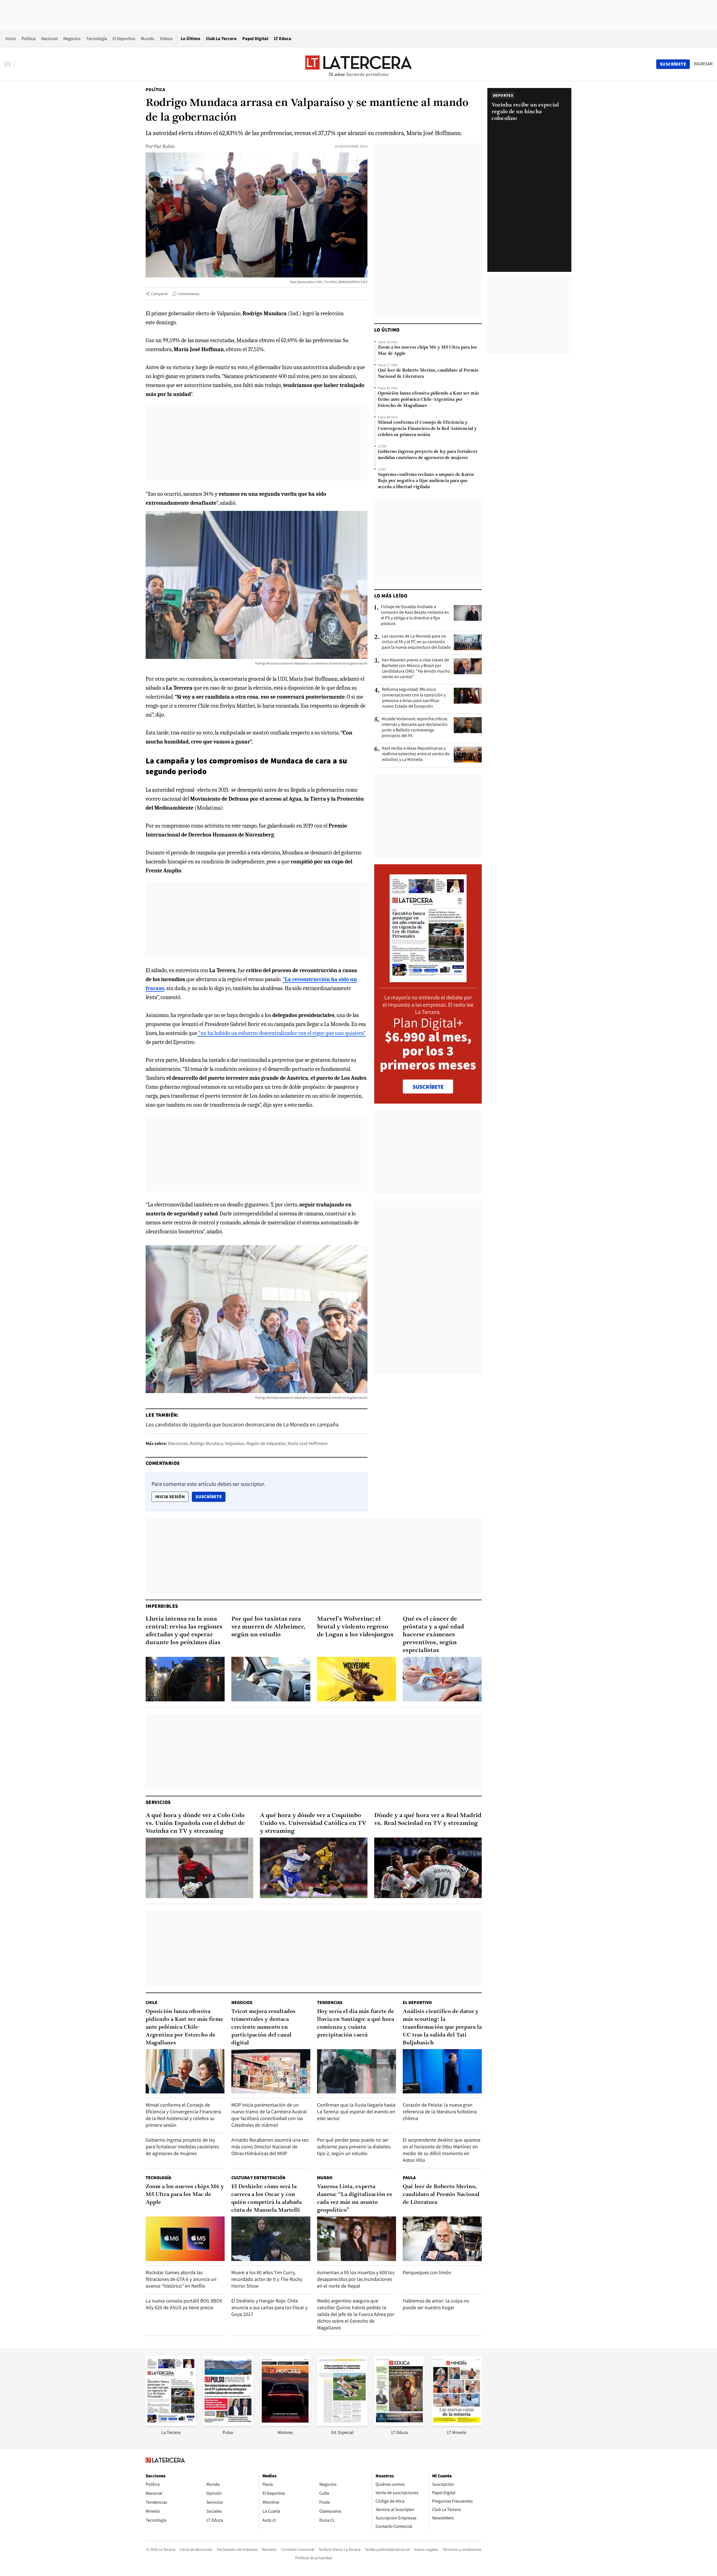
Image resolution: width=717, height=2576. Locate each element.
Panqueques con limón (427, 2272)
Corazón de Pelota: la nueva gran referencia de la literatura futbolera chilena (440, 2111)
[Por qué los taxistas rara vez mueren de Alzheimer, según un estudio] (271, 1679)
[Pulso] (228, 2424)
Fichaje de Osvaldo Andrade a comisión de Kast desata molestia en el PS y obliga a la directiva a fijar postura (415, 615)
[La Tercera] (171, 2424)
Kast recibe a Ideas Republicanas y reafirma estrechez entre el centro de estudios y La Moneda (416, 754)
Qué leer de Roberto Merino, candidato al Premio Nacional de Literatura (428, 374)
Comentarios (189, 294)
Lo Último (190, 39)
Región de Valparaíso (266, 1443)
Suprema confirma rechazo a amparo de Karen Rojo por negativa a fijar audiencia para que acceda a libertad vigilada (426, 481)
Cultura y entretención (258, 2178)
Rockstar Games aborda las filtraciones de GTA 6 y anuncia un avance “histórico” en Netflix (181, 2279)
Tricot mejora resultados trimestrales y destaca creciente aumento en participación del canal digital (263, 2027)
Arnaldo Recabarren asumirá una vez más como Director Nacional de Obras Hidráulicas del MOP (270, 2147)
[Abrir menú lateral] (10, 64)
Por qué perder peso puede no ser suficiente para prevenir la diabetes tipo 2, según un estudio (354, 2147)
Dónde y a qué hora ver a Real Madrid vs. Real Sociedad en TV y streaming (428, 1819)
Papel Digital (255, 39)
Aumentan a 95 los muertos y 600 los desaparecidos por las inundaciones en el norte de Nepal (356, 2279)
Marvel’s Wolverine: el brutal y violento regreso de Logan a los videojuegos (355, 1627)
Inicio (11, 39)
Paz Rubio (164, 146)
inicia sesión (170, 1497)
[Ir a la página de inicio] (358, 64)
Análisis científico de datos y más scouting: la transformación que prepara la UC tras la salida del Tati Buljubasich (442, 2027)
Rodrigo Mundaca (206, 1443)
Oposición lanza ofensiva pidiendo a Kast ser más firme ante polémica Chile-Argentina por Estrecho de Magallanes (428, 400)
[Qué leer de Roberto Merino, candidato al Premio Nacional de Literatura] (442, 2239)
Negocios (72, 39)
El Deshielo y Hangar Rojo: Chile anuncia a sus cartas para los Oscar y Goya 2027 (269, 2307)
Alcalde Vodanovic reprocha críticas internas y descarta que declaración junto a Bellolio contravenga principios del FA (415, 727)
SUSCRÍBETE (428, 1087)
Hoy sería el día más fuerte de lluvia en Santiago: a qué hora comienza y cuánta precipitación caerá (356, 2023)
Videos (166, 39)
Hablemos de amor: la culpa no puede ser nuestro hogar (436, 2304)
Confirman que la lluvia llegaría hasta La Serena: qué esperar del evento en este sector (356, 2111)
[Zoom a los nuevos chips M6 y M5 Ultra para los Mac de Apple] (185, 2239)
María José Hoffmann (308, 1443)
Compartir (160, 294)
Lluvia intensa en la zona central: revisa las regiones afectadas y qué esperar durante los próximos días (184, 1631)
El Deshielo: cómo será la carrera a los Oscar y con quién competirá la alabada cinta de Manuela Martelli (266, 2199)
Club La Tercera (221, 39)
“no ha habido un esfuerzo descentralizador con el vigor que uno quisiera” (281, 1033)
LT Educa (283, 39)
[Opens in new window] (285, 2424)
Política (29, 39)
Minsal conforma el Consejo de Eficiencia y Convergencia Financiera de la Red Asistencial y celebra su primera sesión (427, 429)
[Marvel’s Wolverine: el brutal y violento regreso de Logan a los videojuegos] (357, 1679)
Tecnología (97, 39)
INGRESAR (703, 64)
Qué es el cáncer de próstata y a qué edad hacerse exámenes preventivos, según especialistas (433, 1635)
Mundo (148, 39)
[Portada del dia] (428, 979)
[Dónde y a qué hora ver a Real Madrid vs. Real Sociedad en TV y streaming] (428, 1868)
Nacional (49, 39)
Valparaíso (235, 1443)
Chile (152, 2002)
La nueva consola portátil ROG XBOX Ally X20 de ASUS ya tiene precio (184, 2304)
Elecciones (178, 1443)
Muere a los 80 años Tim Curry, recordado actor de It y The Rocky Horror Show (267, 2279)
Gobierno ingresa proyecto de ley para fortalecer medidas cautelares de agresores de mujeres (428, 455)
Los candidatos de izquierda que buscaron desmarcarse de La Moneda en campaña (242, 1424)
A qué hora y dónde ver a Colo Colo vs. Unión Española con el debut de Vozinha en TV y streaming (195, 1823)
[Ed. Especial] (342, 2424)
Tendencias (330, 2002)
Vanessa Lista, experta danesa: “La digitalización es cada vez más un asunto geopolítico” (355, 2199)
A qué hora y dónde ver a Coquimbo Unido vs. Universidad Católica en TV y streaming (313, 1823)
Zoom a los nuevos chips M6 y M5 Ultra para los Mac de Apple (427, 351)
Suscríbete (210, 1497)
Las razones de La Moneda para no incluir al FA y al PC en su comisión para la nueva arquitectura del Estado (416, 642)
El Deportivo (124, 39)
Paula (409, 2178)
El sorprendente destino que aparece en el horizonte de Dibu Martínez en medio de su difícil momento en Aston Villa (442, 2150)
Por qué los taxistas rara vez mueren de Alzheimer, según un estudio (268, 1627)
